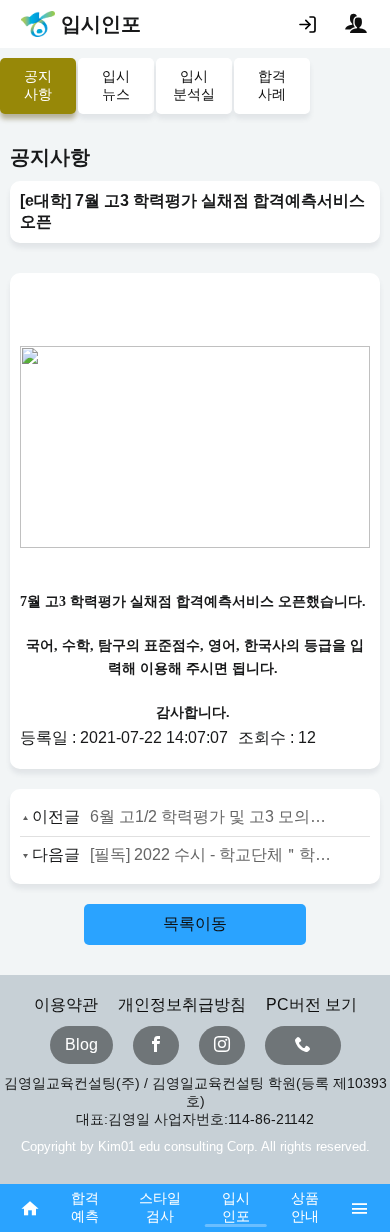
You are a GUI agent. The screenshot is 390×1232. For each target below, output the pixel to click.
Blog (81, 1044)
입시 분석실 (194, 85)
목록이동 (195, 923)
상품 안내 (305, 1207)
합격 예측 (85, 1207)
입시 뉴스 (116, 85)
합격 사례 (272, 85)
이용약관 (66, 1004)
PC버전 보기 (311, 1004)
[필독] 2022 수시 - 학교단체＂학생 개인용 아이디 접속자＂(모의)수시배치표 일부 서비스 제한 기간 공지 (212, 854)
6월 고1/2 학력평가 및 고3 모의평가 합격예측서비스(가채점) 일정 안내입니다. (212, 816)
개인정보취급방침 (182, 1004)
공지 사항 (38, 85)
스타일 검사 (160, 1207)
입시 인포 (236, 1207)
